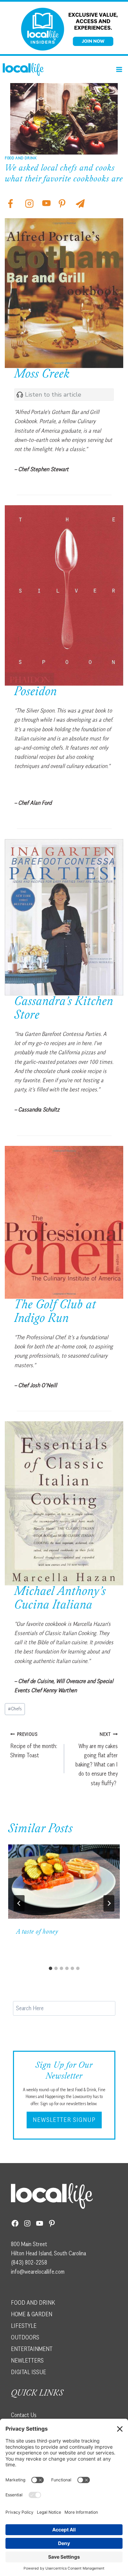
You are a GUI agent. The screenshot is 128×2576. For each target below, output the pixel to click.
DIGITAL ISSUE (29, 2372)
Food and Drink (21, 158)
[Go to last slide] (19, 1903)
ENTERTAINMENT (32, 2349)
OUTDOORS (25, 2337)
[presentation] (64, 1882)
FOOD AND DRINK (33, 2303)
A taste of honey (37, 1932)
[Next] (109, 1903)
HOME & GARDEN (32, 2314)
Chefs (15, 1709)
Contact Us (24, 2415)
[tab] (51, 1968)
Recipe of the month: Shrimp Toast (34, 1745)
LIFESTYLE (24, 2326)
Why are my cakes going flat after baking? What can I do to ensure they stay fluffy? (97, 1759)
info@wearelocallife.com (38, 2272)
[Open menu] (119, 69)
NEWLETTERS (27, 2361)
